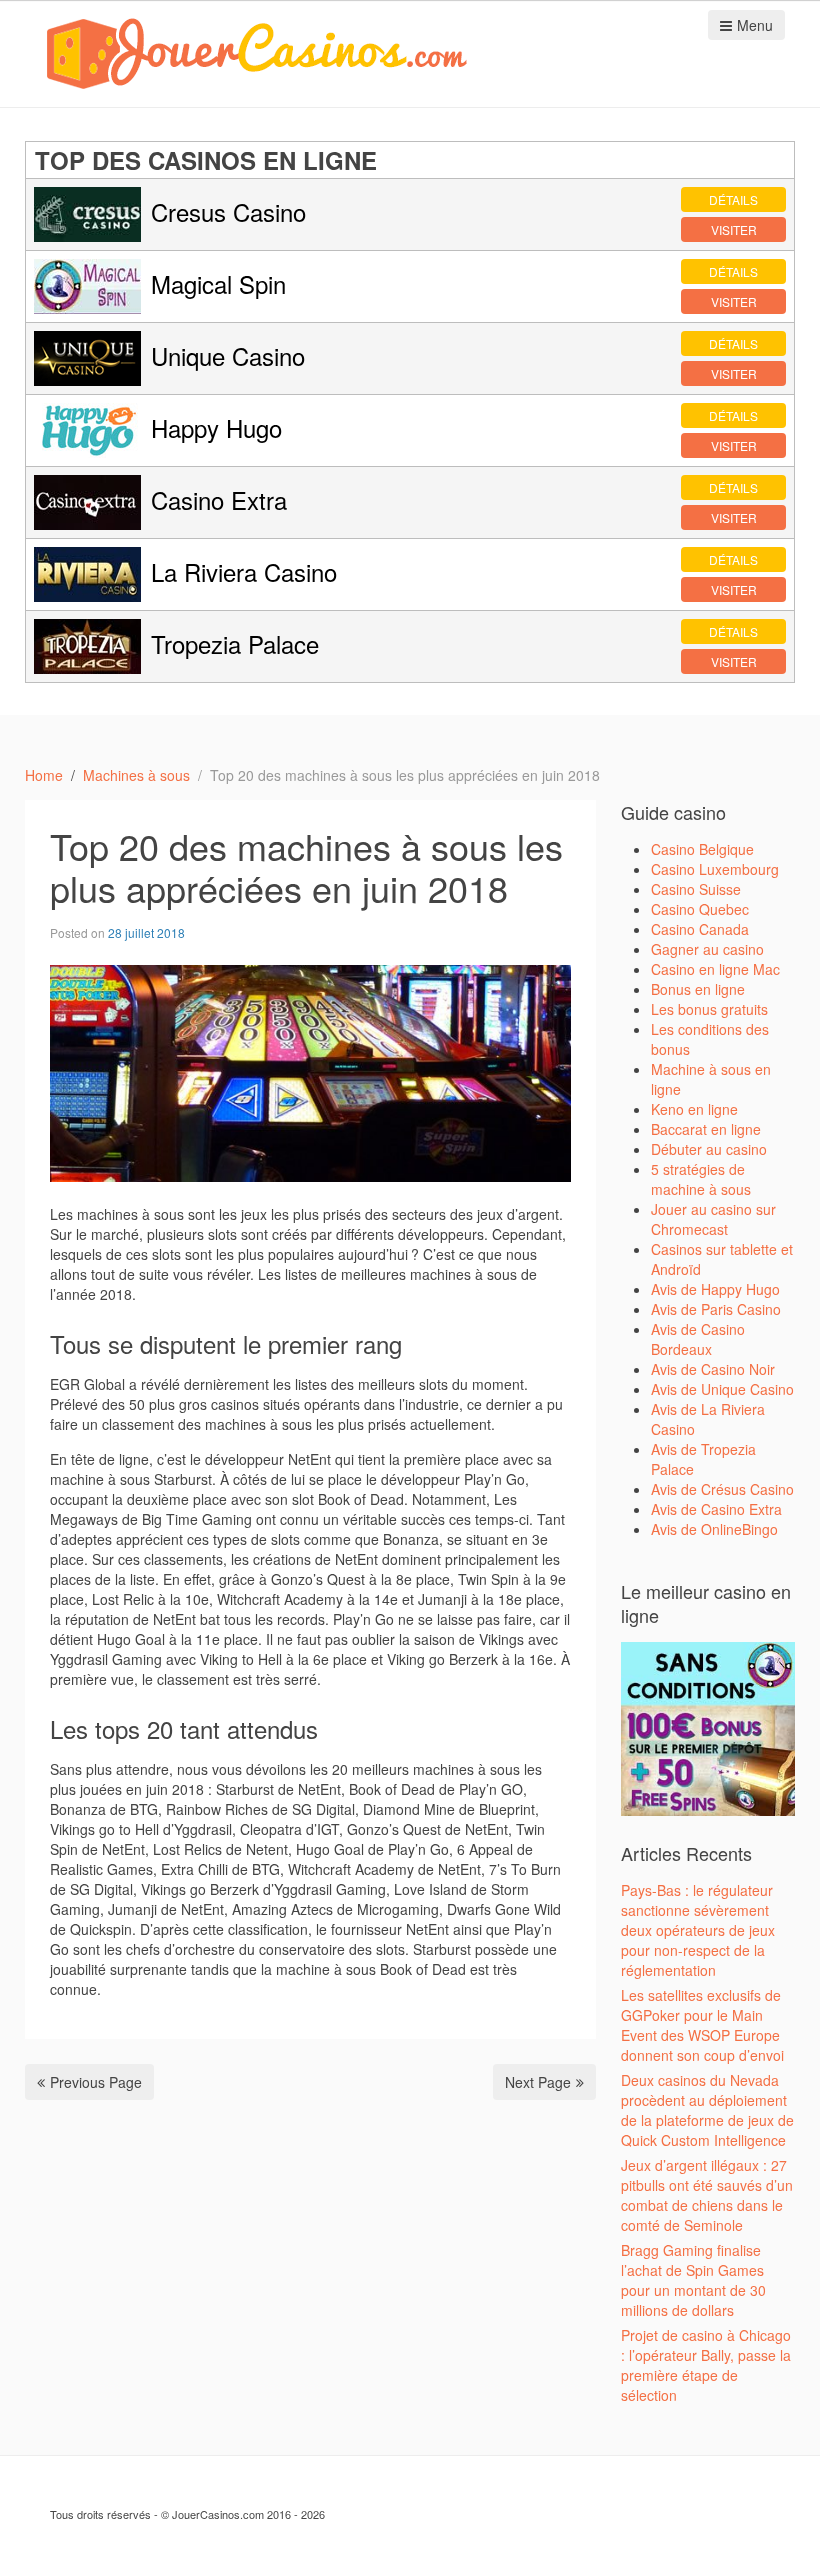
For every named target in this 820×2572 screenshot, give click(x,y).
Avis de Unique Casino (722, 1389)
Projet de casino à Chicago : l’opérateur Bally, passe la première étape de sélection (706, 2365)
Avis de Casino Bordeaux (698, 1339)
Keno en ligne (694, 1109)
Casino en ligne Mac (715, 969)
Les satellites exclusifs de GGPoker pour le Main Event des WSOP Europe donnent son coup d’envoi (702, 2025)
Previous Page (96, 2082)
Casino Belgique (702, 849)
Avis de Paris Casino (716, 1309)
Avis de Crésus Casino (722, 1489)
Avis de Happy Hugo (715, 1289)
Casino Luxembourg (715, 869)
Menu (755, 25)
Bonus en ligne (698, 989)
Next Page (538, 2082)
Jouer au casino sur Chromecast (713, 1219)
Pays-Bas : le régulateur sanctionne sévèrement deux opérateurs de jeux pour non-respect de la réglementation (698, 1930)
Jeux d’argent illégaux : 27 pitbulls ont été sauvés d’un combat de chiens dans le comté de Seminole (707, 2195)
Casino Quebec (700, 909)
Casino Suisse (696, 889)
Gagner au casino (707, 949)
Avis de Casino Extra (716, 1509)
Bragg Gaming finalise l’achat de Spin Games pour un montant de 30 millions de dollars (693, 2280)
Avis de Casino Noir (713, 1369)
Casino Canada (700, 929)
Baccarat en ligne (706, 1129)
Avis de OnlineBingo (714, 1529)
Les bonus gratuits (709, 1009)
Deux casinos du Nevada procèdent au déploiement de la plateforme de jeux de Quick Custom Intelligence (707, 2110)
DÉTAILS (733, 199)
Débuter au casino (709, 1149)
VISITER (734, 229)
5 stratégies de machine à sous (701, 1179)
